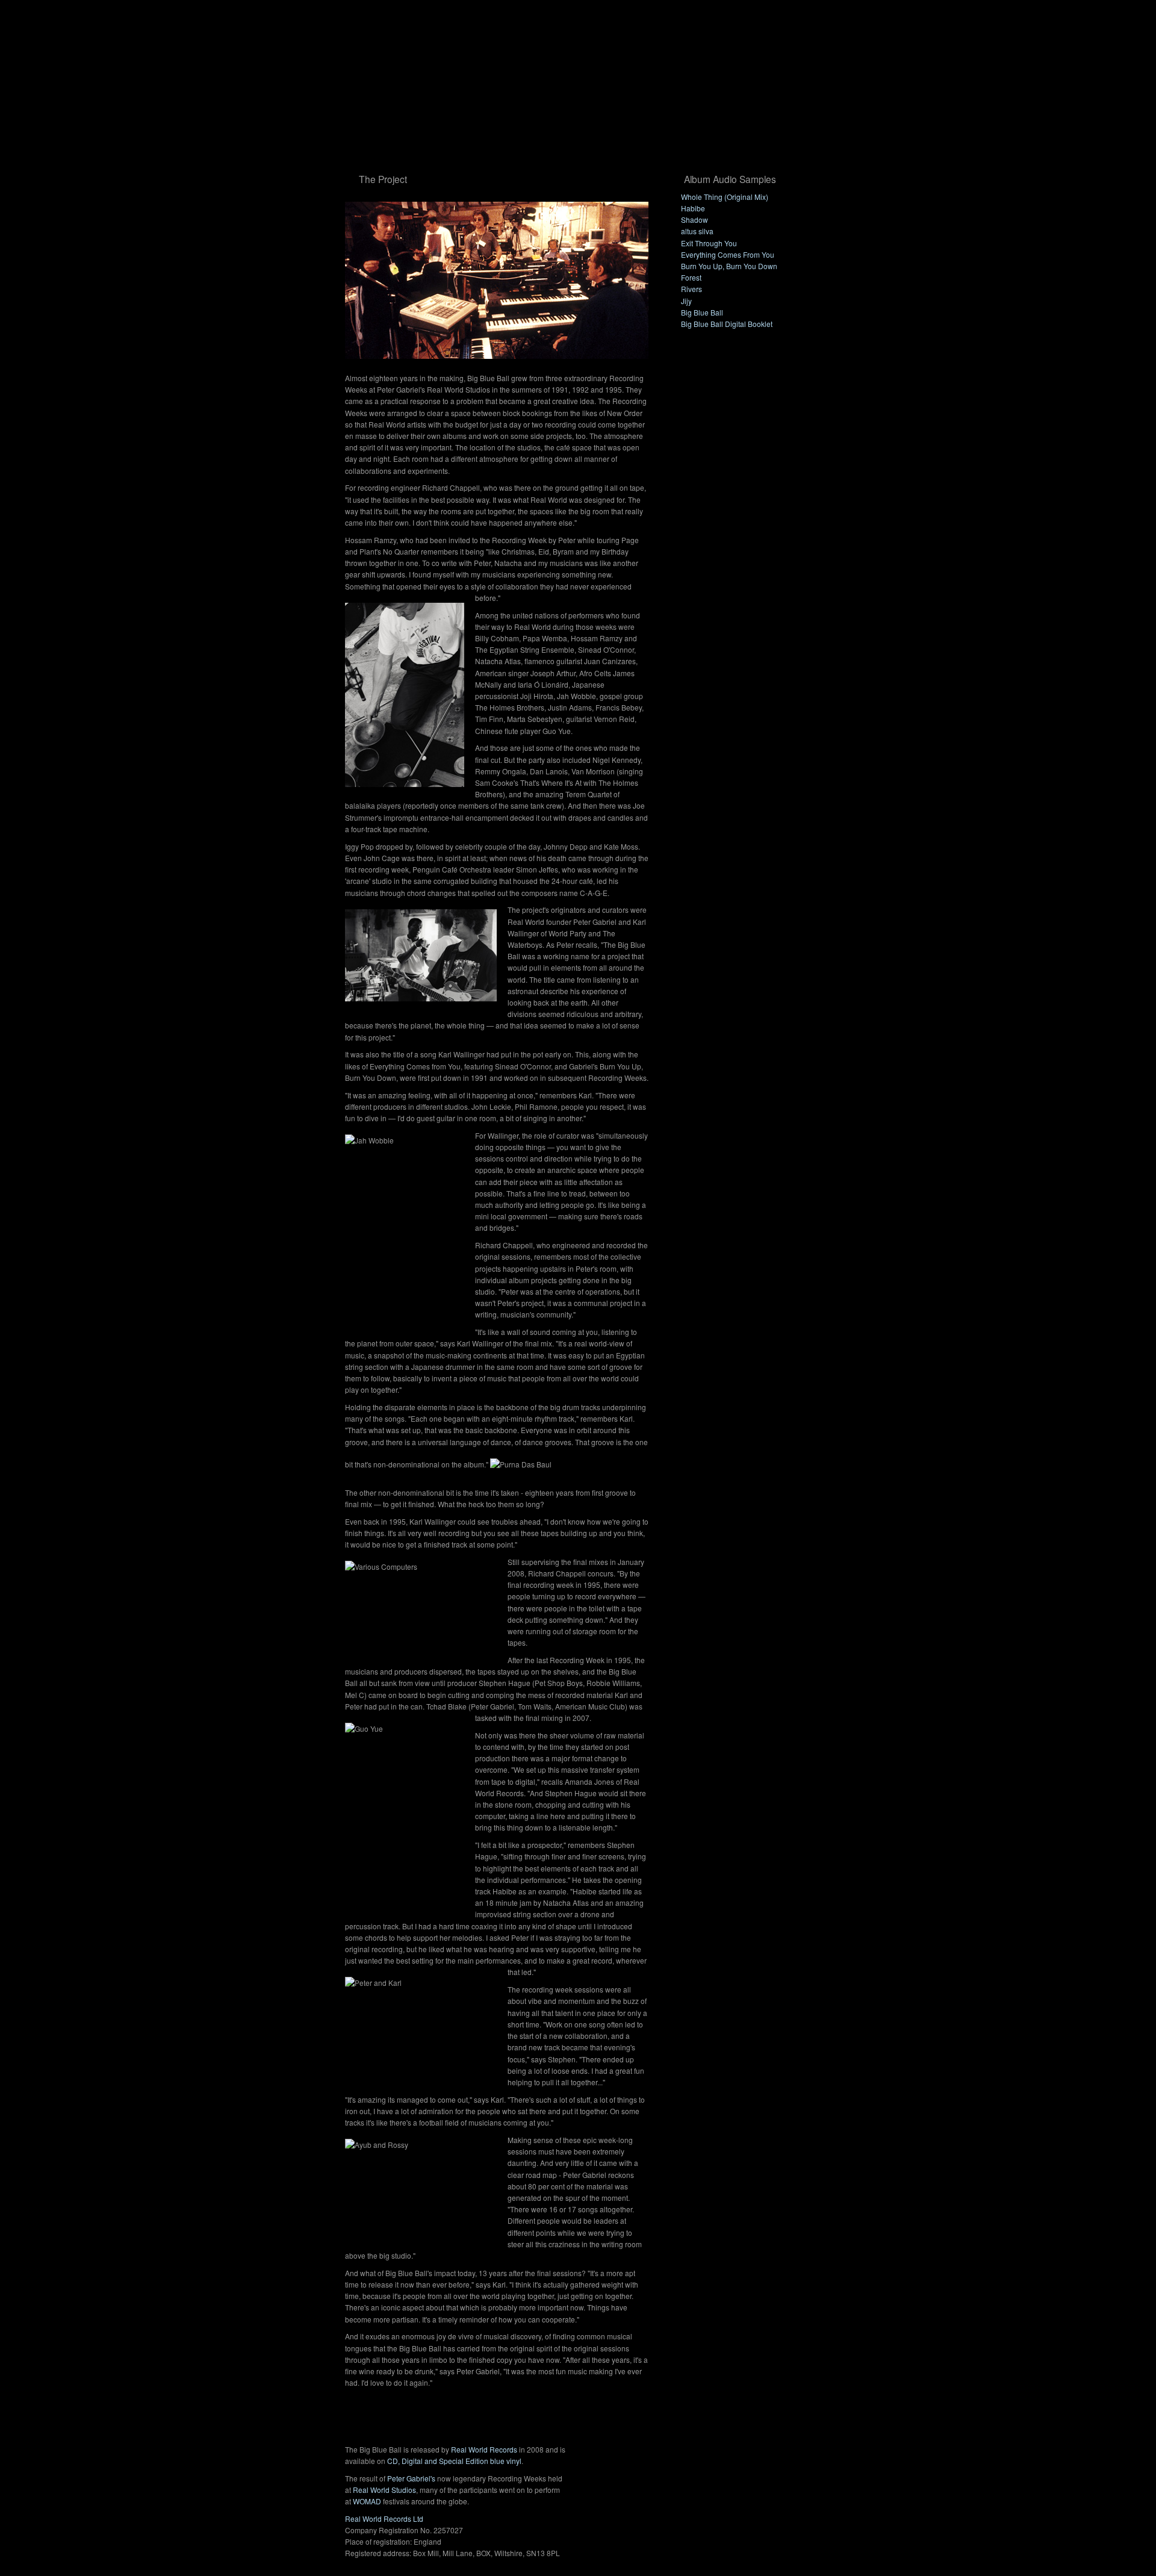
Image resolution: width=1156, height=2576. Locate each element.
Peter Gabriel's (411, 2478)
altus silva (697, 231)
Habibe (693, 208)
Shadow (695, 219)
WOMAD (367, 2501)
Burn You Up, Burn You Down (729, 266)
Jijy (686, 301)
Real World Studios (384, 2490)
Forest (691, 277)
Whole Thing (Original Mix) (725, 197)
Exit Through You (709, 243)
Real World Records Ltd (384, 2518)
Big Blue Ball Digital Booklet (727, 324)
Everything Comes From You (728, 254)
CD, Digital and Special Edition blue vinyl (454, 2461)
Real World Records (484, 2449)
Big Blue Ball (702, 312)
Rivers (691, 289)
